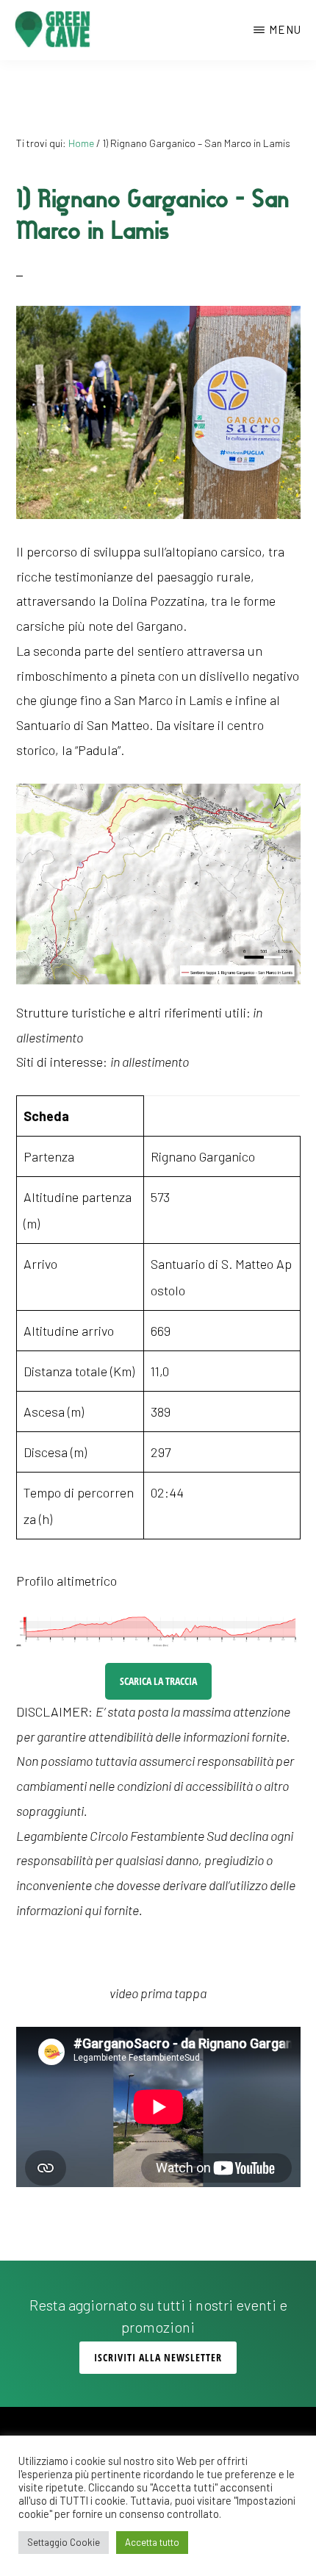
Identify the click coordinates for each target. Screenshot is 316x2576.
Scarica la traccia (158, 1681)
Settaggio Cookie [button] (64, 2542)
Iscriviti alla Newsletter (158, 2357)
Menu (285, 29)
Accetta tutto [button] (152, 2542)
